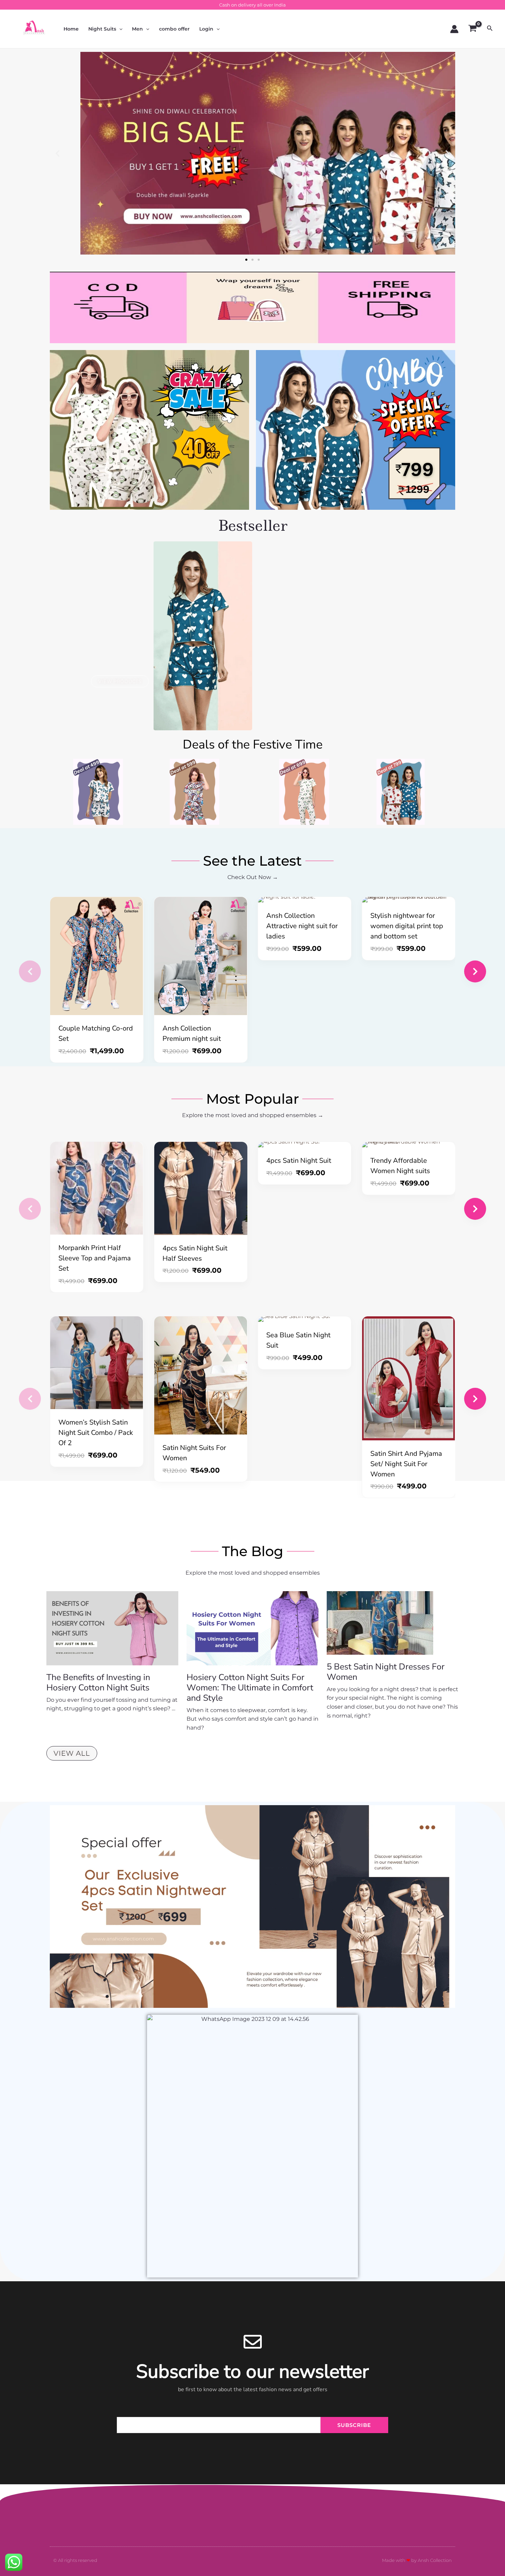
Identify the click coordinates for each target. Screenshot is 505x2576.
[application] (119, 29)
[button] (58, 153)
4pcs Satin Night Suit (299, 1161)
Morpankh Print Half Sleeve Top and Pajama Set (95, 1258)
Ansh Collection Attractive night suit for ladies (302, 926)
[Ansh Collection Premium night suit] (201, 956)
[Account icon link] (454, 29)
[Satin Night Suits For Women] (201, 1375)
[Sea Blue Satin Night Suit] (305, 1319)
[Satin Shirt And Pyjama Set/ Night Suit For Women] (409, 1378)
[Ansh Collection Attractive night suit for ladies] (305, 900)
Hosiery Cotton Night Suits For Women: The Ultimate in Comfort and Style (250, 1688)
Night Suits (102, 29)
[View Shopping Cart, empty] (473, 29)
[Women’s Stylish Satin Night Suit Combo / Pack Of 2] (97, 1363)
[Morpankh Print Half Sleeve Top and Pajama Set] (97, 1188)
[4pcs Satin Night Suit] (305, 1145)
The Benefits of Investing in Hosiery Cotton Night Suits (98, 1683)
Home (71, 29)
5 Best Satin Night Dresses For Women (386, 1672)
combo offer (174, 29)
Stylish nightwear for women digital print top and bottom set (407, 926)
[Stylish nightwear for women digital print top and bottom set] (409, 900)
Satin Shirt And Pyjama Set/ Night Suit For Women (406, 1464)
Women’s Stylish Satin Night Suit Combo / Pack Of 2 (96, 1433)
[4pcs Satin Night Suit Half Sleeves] (201, 1188)
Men (137, 29)
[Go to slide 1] (246, 260)
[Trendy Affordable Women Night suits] (409, 1145)
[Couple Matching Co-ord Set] (97, 956)
